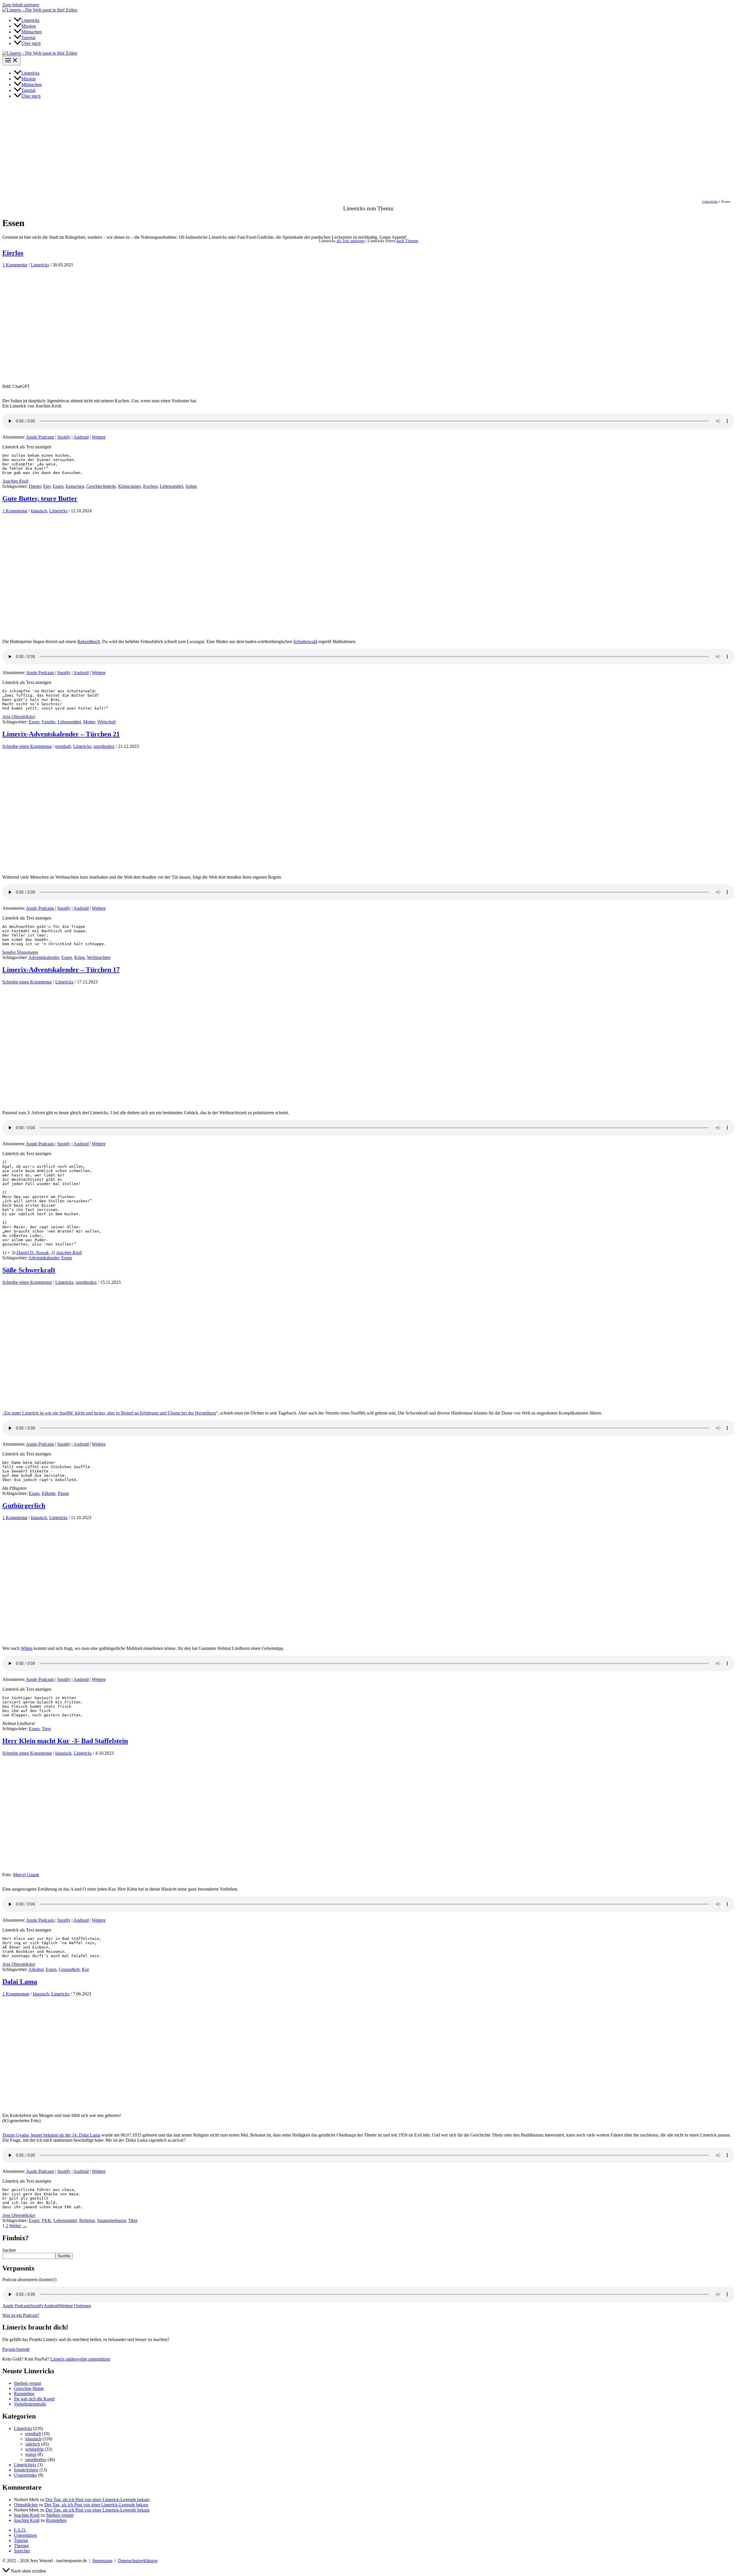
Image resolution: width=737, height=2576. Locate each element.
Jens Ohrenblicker (19, 717)
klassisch (39, 511)
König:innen (129, 486)
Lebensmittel (171, 486)
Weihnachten (99, 957)
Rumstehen (24, 2394)
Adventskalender (44, 957)
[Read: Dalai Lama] (89, 2110)
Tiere (46, 1729)
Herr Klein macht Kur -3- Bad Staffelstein (65, 1741)
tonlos (31, 2454)
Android (81, 437)
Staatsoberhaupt (111, 2220)
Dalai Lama (20, 1982)
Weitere (99, 437)
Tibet (133, 2220)
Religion (87, 2220)
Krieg (79, 957)
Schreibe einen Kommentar (27, 746)
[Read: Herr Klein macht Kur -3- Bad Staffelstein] (89, 1869)
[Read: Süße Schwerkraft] (89, 1399)
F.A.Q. (20, 2530)
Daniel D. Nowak (33, 1253)
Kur (85, 1969)
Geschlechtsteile (101, 486)
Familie (49, 722)
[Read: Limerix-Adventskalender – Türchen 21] (89, 863)
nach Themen (407, 241)
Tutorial (21, 2540)
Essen (58, 486)
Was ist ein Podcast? (21, 2315)
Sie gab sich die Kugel (34, 2399)
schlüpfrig (34, 2449)
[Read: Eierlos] (89, 381)
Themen (21, 2546)
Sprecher (22, 2551)
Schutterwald (305, 641)
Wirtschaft (107, 722)
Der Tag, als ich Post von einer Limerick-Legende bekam (97, 2500)
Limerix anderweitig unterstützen (80, 2359)
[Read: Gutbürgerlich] (89, 1634)
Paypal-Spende (16, 2349)
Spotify (64, 437)
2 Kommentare (16, 1994)
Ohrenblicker (26, 2505)
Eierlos (13, 253)
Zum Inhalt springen (21, 5)
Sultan (191, 486)
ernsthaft (63, 746)
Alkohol (36, 1969)
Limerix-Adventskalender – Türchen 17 (61, 970)
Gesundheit (69, 1969)
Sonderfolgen (26, 2470)
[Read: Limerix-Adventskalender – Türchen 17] (89, 1098)
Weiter (18, 2226)
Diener (35, 486)
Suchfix (64, 2256)
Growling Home (29, 2388)
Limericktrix (25, 2465)
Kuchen (150, 486)
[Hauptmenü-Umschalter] (12, 61)
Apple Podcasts (40, 437)
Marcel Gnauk (26, 1875)
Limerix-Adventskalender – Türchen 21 (61, 734)
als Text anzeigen (351, 241)
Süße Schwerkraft (29, 1270)
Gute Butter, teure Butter (40, 498)
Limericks (710, 202)
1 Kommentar (15, 265)
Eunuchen (75, 486)
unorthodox (104, 746)
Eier (47, 486)
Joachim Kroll (15, 481)
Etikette (49, 1493)
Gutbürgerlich (24, 1506)
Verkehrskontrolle (30, 2404)
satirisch (33, 2444)
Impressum (102, 2561)
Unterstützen (25, 2535)
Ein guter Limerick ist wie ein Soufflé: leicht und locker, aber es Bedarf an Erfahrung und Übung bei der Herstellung (110, 1413)
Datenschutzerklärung (138, 2561)
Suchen (9, 2250)
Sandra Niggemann (20, 952)
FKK (46, 2220)
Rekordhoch (89, 641)
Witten (27, 1648)
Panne (63, 1493)
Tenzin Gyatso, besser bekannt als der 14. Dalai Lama (51, 2135)
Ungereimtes (25, 2475)
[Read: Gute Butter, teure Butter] (89, 627)
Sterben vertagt (27, 2383)
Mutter (89, 722)
